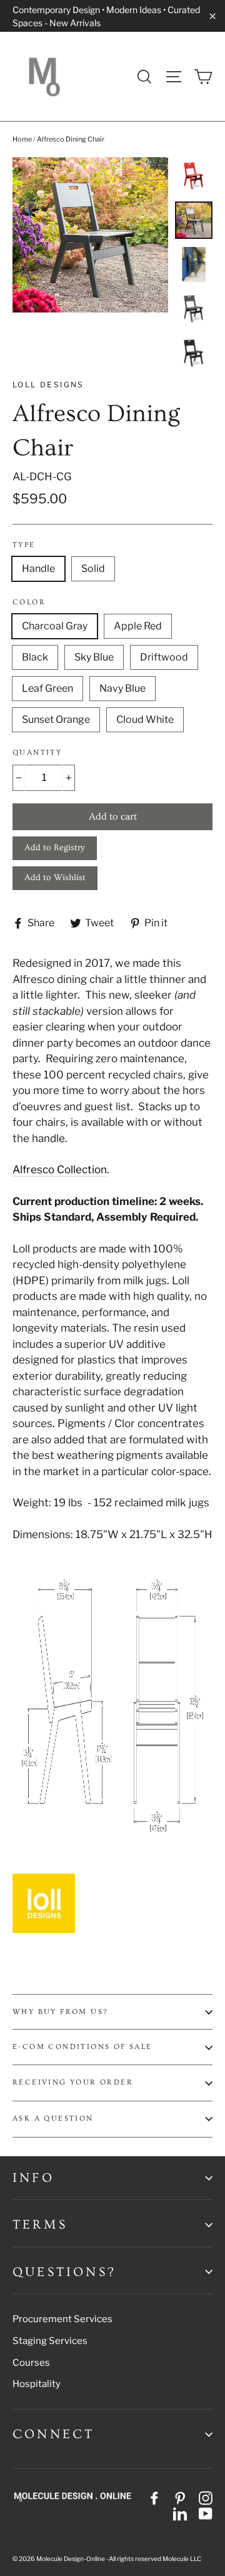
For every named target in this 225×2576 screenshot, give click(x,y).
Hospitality (37, 2384)
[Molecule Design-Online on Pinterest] (180, 2497)
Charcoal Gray (55, 626)
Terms (40, 2225)
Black (35, 657)
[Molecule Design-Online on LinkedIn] (180, 2514)
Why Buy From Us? (60, 2012)
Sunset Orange (56, 719)
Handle (38, 569)
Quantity (37, 753)
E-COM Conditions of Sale (82, 2047)
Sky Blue (94, 657)
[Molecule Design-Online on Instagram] (206, 2497)
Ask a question (53, 2118)
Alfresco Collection (60, 1169)
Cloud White (145, 719)
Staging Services (50, 2341)
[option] (90, 235)
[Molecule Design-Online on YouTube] (206, 2514)
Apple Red (138, 626)
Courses (31, 2363)
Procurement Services (62, 2319)
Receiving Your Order (73, 2082)
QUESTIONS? (64, 2272)
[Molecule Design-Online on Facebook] (154, 2497)
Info (33, 2178)
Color (29, 602)
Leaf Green (47, 688)
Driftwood (164, 657)
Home (22, 139)
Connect (53, 2434)
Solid (93, 569)
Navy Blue (122, 688)
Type (24, 545)
